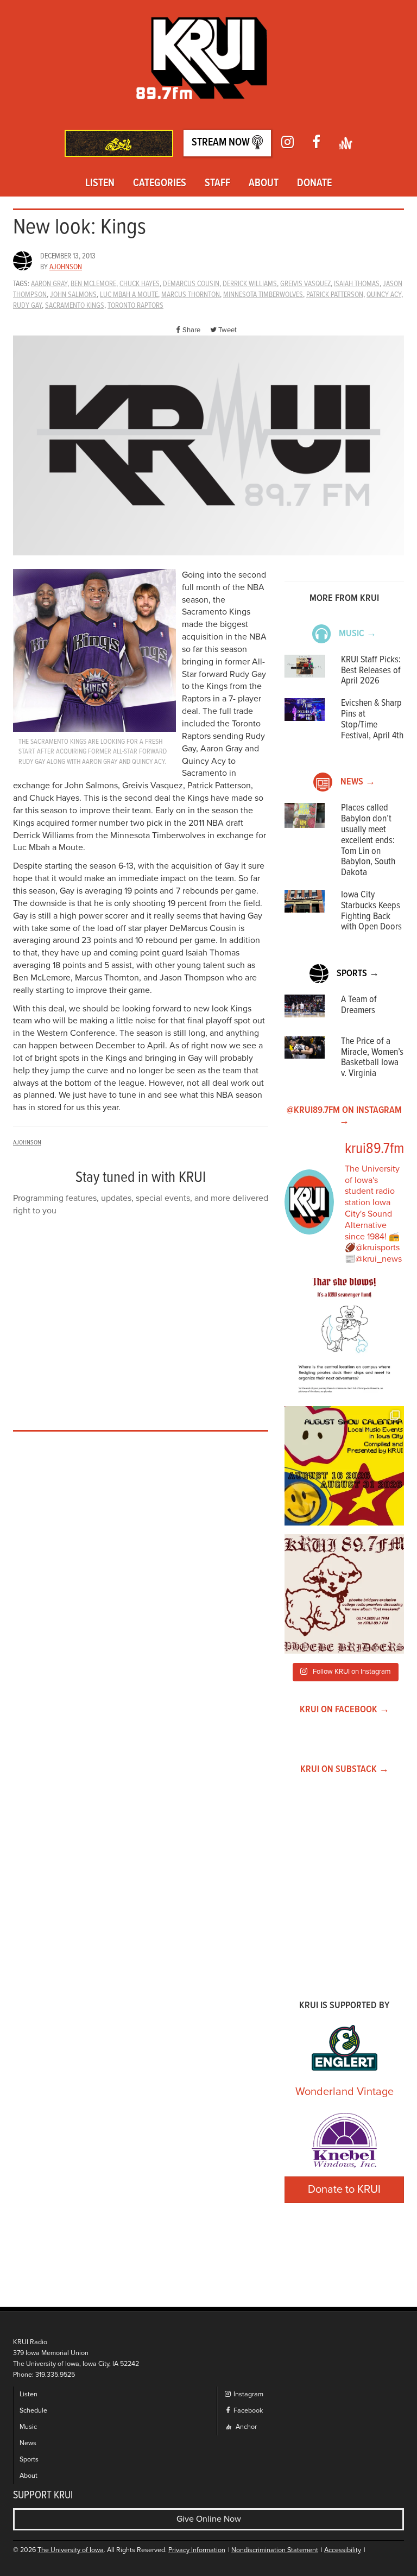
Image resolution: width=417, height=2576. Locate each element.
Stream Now (222, 143)
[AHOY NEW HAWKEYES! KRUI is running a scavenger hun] (344, 1338)
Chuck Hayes (140, 284)
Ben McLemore (93, 284)
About (264, 183)
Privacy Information (197, 2550)
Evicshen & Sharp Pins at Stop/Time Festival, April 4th (372, 719)
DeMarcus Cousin (191, 284)
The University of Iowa (71, 2550)
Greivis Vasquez (305, 284)
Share (191, 330)
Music (28, 2427)
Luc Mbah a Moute (129, 295)
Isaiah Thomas (357, 284)
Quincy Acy (384, 295)
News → (358, 782)
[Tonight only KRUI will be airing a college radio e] (344, 1594)
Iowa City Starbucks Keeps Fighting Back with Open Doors (371, 911)
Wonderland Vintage (345, 2092)
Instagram (248, 2394)
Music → (358, 634)
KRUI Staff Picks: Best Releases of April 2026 (371, 671)
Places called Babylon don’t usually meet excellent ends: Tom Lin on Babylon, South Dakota (368, 840)
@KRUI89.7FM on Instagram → (344, 1116)
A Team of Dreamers (359, 1005)
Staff (217, 183)
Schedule (33, 2411)
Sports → (358, 974)
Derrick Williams (250, 284)
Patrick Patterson (335, 295)
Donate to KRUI (344, 2189)
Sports (29, 2460)
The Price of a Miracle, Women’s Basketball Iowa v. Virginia (372, 1058)
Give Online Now (209, 2519)
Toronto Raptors (135, 306)
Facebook (247, 2411)
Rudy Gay (27, 306)
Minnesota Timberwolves (263, 295)
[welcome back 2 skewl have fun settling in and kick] (344, 1466)
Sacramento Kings (75, 306)
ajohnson (66, 267)
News (28, 2443)
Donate (314, 183)
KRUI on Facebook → (345, 1710)
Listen (100, 183)
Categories (160, 183)
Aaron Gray (49, 284)
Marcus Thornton (191, 295)
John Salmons (73, 295)
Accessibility (343, 2550)
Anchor (245, 2427)
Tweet (228, 330)
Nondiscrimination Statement (275, 2550)
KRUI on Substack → (345, 1770)
